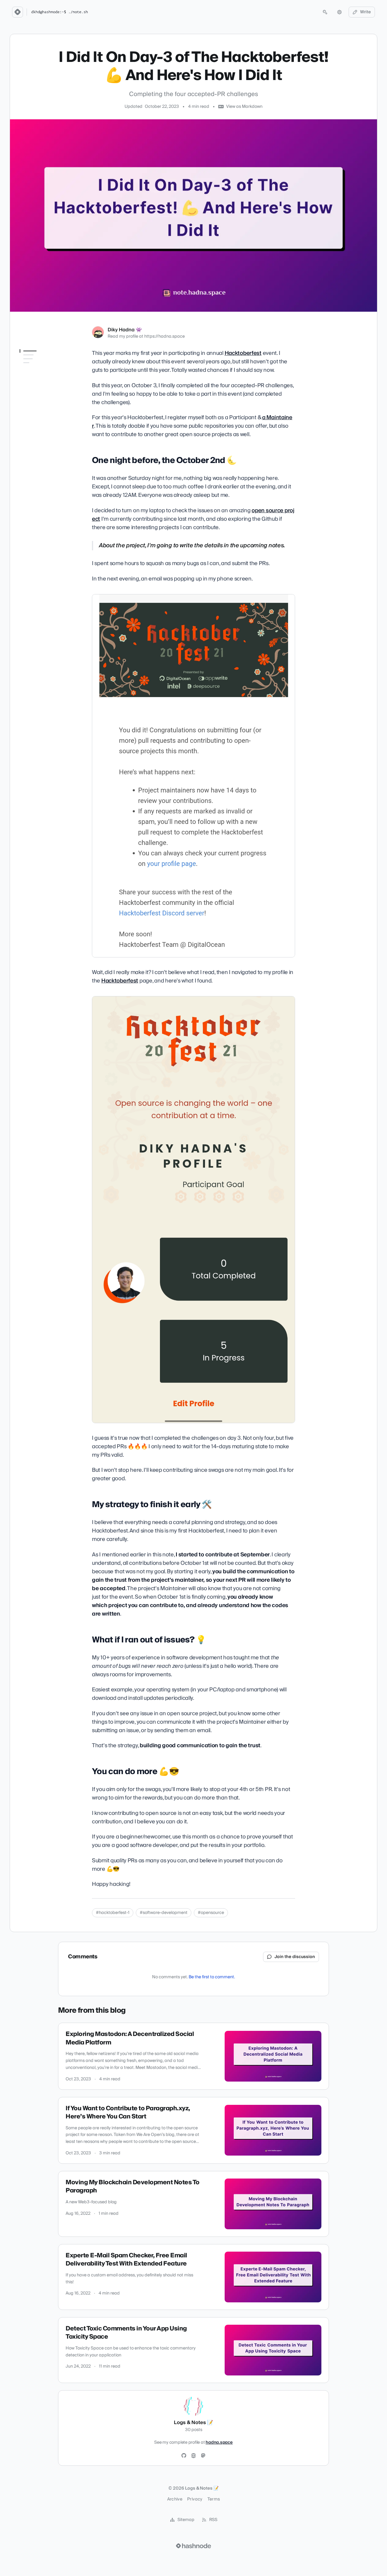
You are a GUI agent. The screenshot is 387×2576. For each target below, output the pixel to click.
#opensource (211, 1913)
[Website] (193, 2456)
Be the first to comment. (212, 1977)
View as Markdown (244, 107)
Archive (175, 2499)
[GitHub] (184, 2456)
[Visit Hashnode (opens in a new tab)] (193, 2546)
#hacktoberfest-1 (113, 1913)
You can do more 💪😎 (42, 407)
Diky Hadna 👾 (125, 330)
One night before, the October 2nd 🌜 (42, 366)
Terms (214, 2499)
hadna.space (219, 2443)
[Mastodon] (203, 2456)
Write (366, 12)
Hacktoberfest (243, 353)
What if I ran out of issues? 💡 (45, 395)
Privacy (195, 2499)
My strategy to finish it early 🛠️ (46, 381)
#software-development (164, 1913)
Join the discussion (295, 1957)
